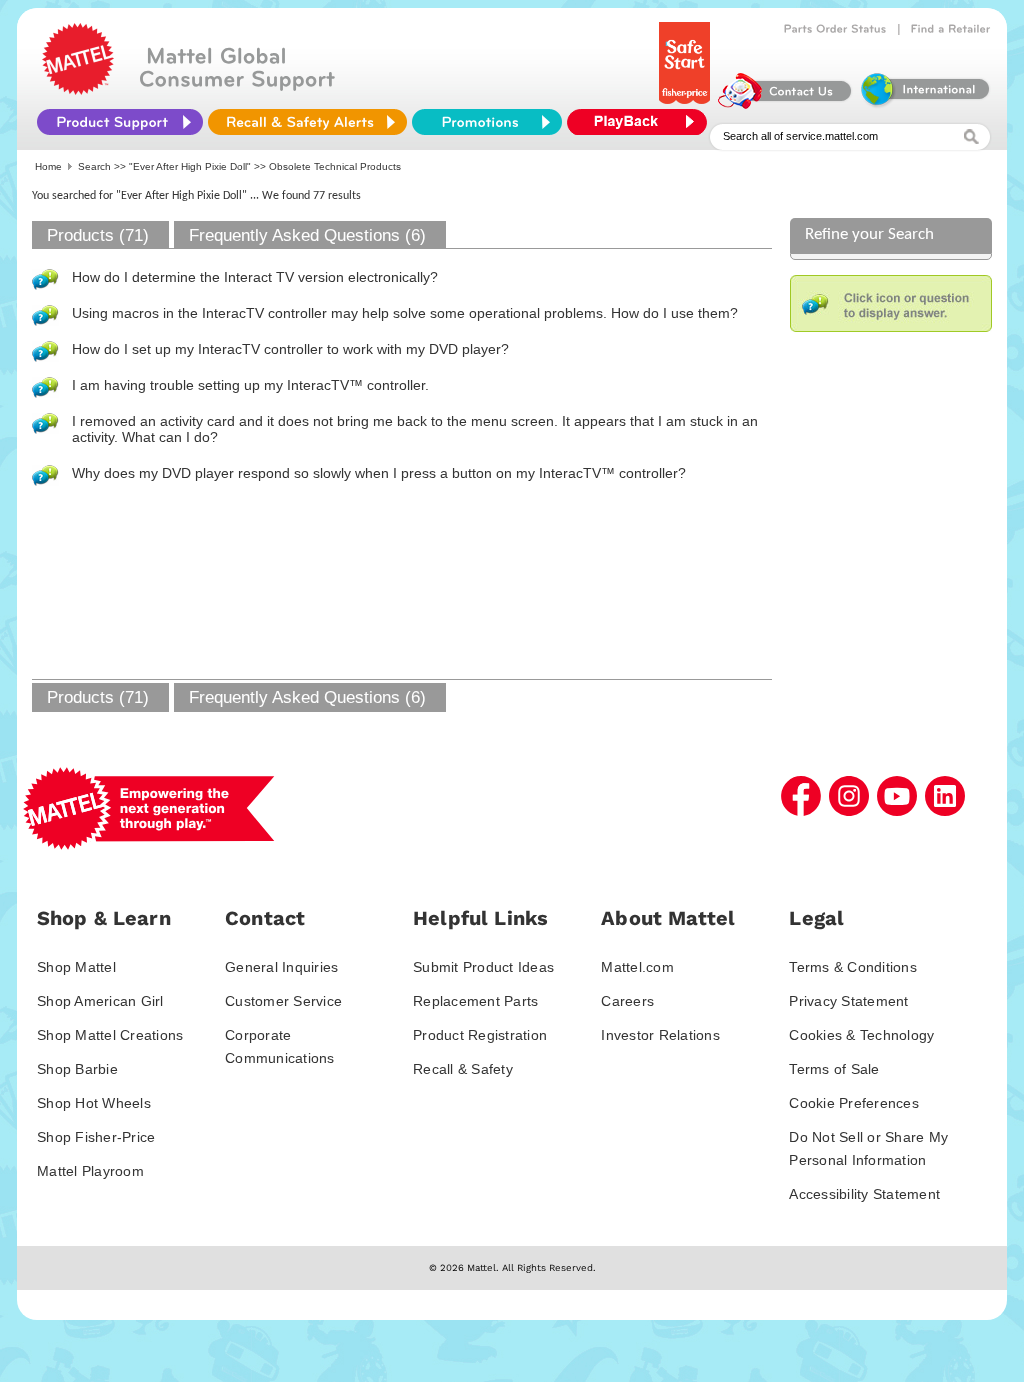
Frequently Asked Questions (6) (307, 235)
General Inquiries (281, 967)
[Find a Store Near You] (951, 29)
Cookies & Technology (861, 1035)
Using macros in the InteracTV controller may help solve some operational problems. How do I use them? (405, 313)
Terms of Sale (834, 1069)
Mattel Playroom (90, 1171)
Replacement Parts (475, 1001)
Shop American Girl (100, 1001)
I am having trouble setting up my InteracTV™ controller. (250, 385)
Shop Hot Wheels (94, 1103)
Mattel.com (637, 967)
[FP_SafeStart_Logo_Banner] (686, 104)
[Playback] (642, 122)
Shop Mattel (76, 967)
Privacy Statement (848, 1001)
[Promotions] (487, 122)
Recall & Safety (463, 1069)
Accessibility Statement (864, 1194)
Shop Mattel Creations (110, 1035)
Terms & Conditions (853, 967)
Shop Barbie (77, 1069)
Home (48, 166)
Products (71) (98, 235)
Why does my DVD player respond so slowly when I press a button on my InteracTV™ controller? (379, 473)
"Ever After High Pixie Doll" (190, 166)
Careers (627, 1001)
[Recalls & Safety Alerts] (307, 122)
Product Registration (480, 1035)
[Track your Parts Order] (835, 29)
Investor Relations (660, 1035)
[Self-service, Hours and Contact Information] (785, 104)
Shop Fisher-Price (96, 1137)
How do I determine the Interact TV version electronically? (255, 277)
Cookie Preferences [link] (854, 1103)
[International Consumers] (924, 104)
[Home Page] (78, 90)
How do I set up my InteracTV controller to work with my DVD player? (290, 349)
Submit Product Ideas (483, 967)
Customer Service (283, 1001)
